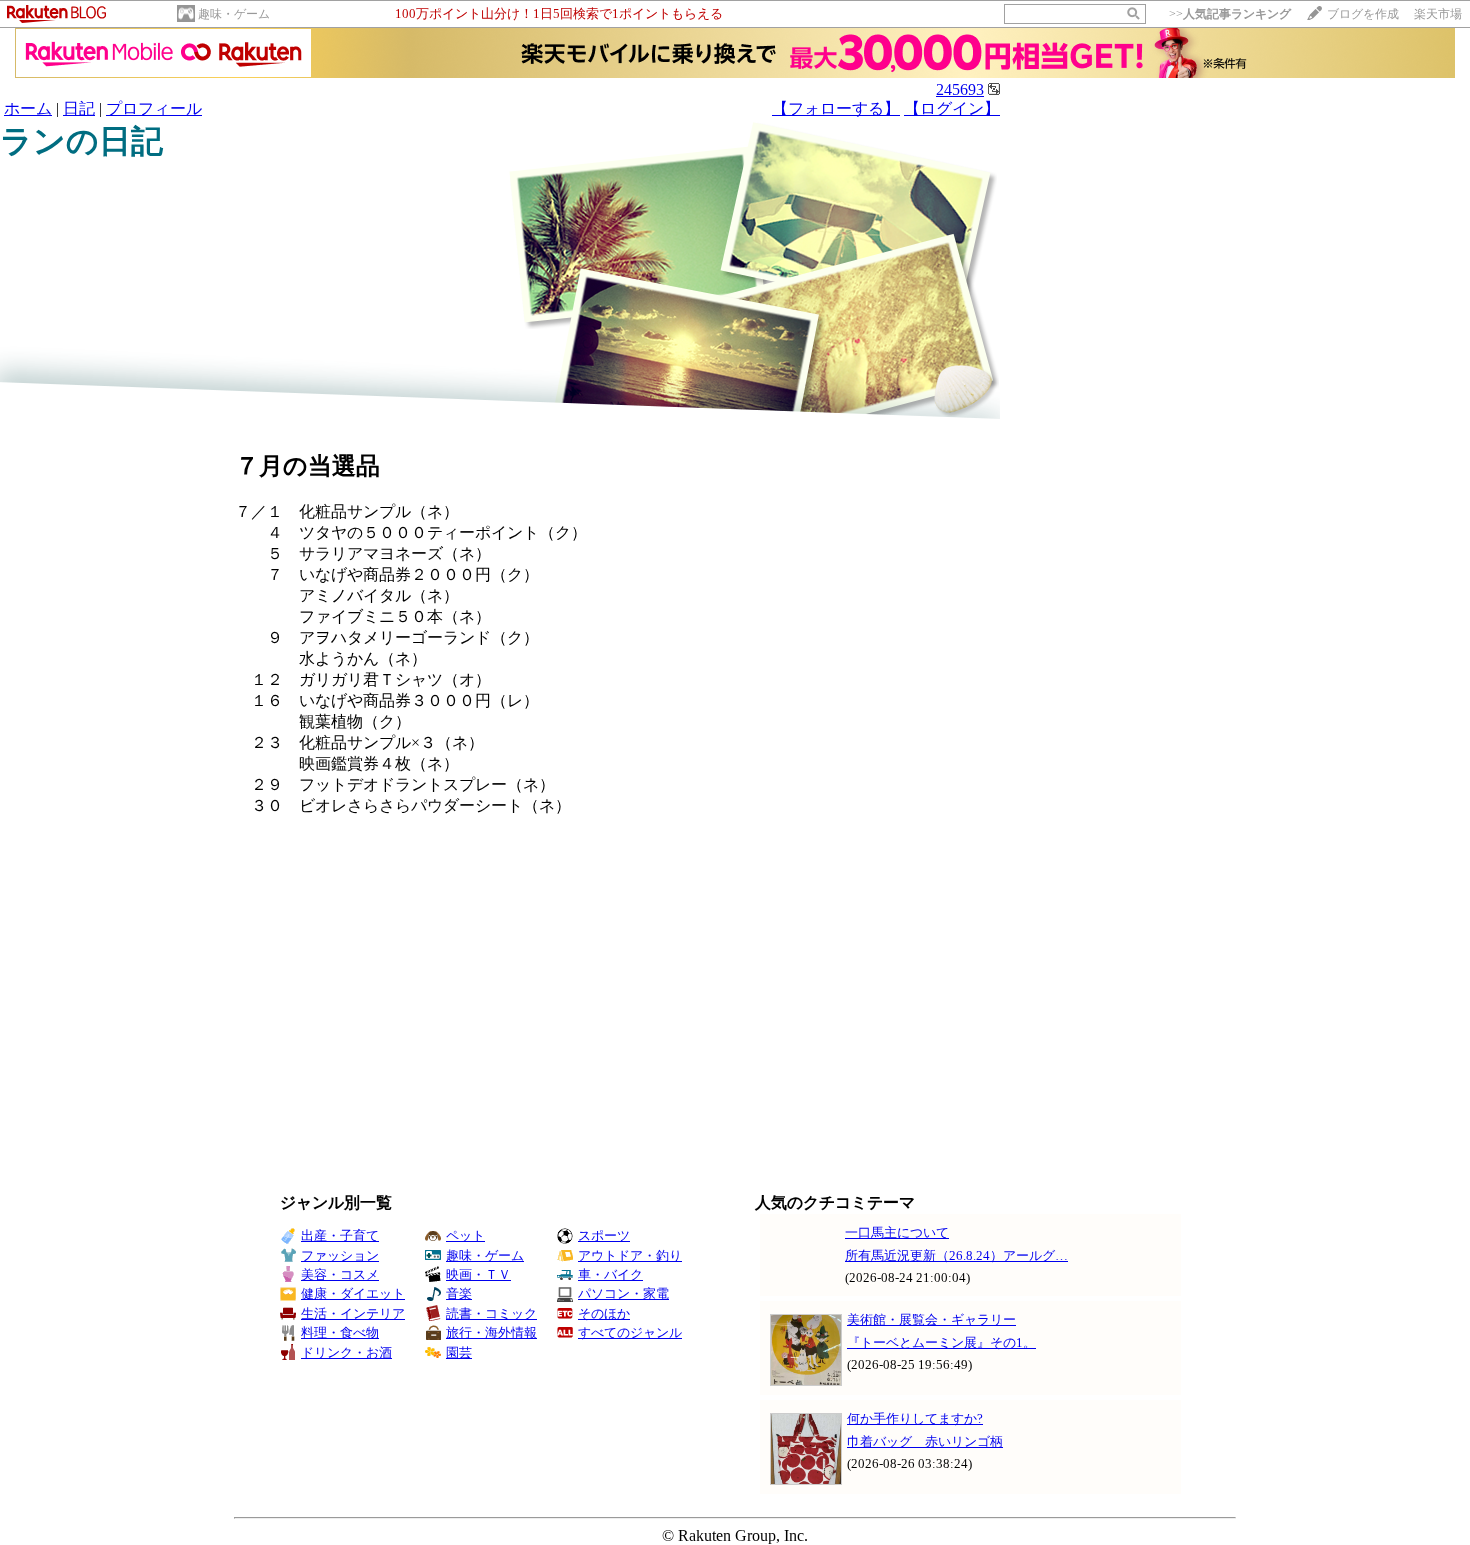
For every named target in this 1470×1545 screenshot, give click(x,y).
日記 (79, 108)
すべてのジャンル (630, 1332)
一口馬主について (897, 1232)
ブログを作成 (1363, 14)
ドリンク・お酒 (346, 1352)
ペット (465, 1235)
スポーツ (604, 1235)
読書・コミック (491, 1313)
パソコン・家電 (623, 1293)
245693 (960, 89)
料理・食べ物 (340, 1332)
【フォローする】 (836, 108)
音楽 (459, 1293)
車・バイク (610, 1274)
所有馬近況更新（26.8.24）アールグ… (956, 1255)
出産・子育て (340, 1235)
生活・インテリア (353, 1313)
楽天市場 (1438, 14)
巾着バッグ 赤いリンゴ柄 (925, 1441)
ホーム (28, 108)
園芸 (459, 1352)
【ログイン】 (952, 108)
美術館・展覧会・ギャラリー (931, 1319)
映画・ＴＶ (478, 1274)
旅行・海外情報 (491, 1332)
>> (1230, 14)
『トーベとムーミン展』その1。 (941, 1342)
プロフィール (154, 108)
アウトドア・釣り (630, 1255)
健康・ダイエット (353, 1293)
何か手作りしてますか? (915, 1418)
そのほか (604, 1313)
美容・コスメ (340, 1274)
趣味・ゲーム (234, 14)
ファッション (340, 1255)
